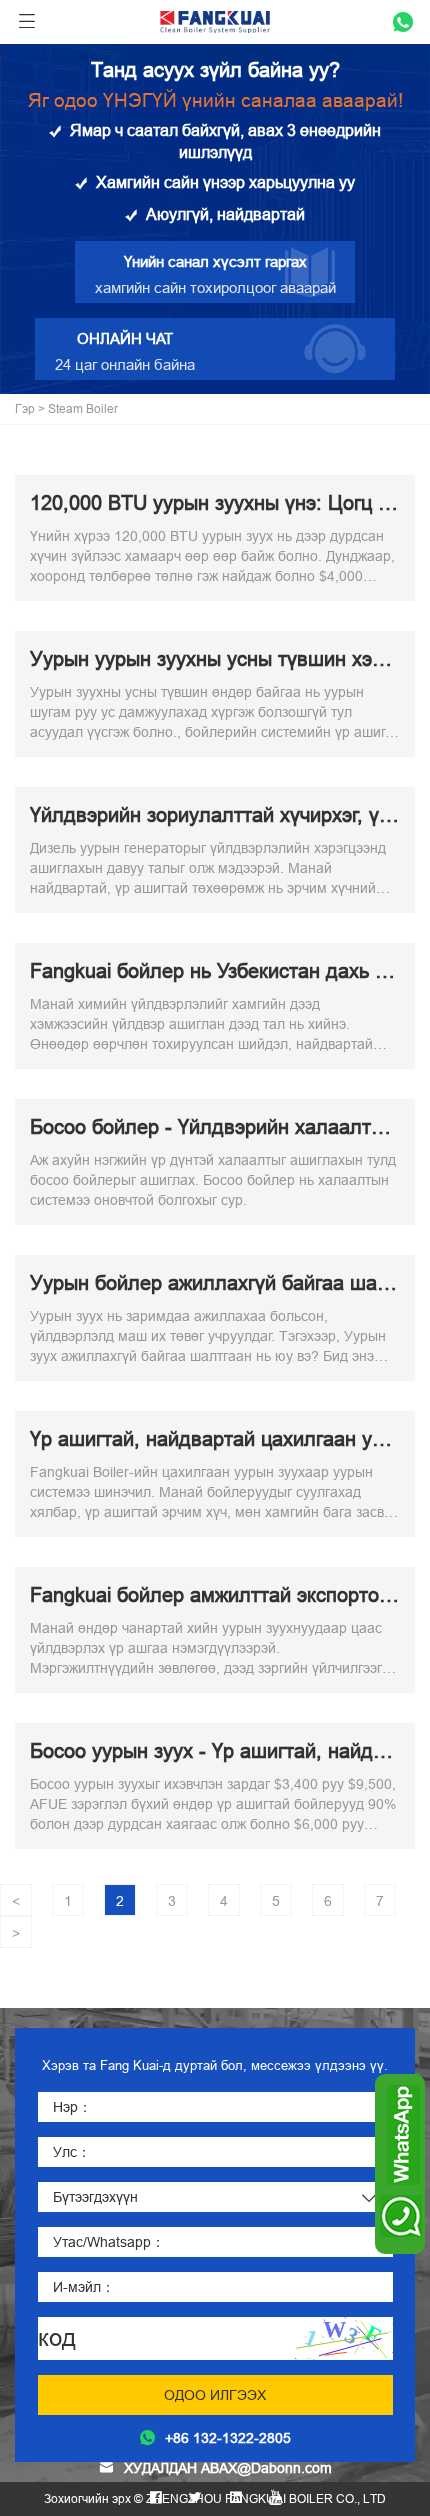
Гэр (25, 408)
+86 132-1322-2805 (228, 2438)
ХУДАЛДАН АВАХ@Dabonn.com (228, 2468)
